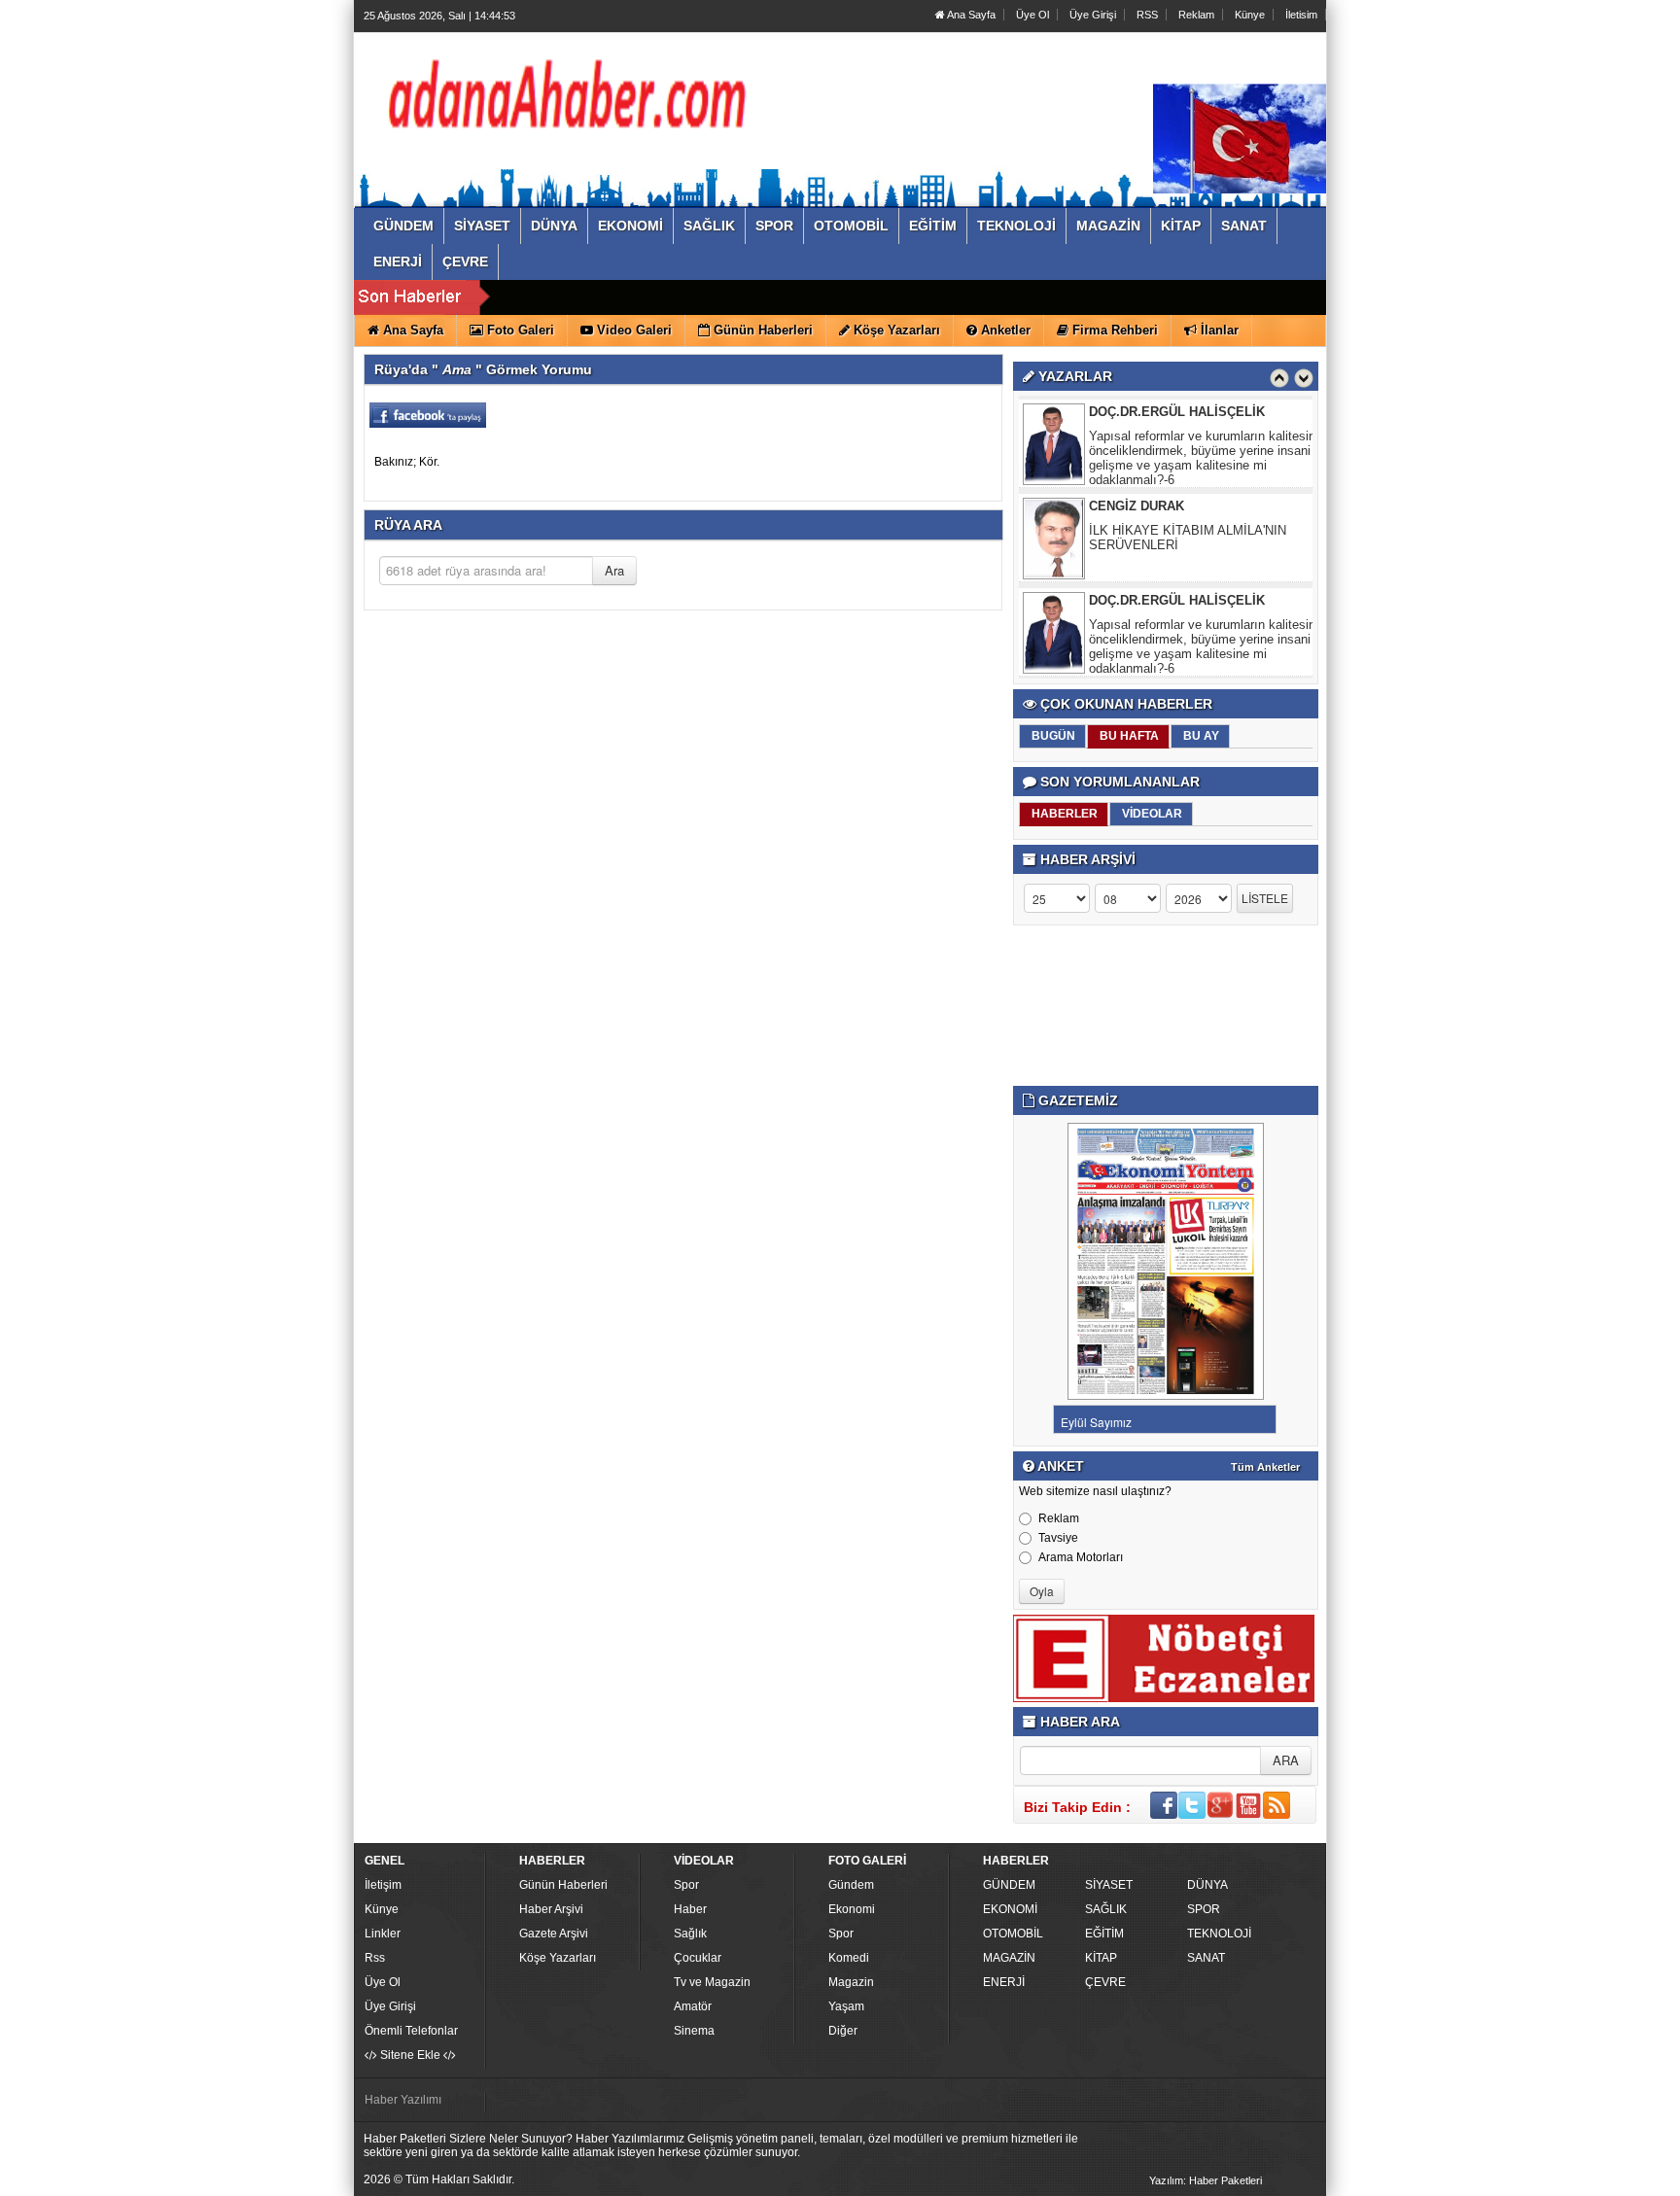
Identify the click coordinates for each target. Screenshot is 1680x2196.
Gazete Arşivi (554, 1934)
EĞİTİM (1104, 1934)
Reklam (1196, 15)
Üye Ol (1032, 15)
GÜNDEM (1009, 1885)
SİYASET (1109, 1885)
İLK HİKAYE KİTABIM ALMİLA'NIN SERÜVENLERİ (1188, 538)
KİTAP (1101, 1958)
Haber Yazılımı (403, 2100)
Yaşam (846, 2006)
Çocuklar (698, 1958)
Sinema (694, 2031)
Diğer (843, 2031)
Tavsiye (1058, 1538)
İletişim (383, 1885)
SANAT (1206, 1958)
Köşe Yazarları (558, 1958)
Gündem (851, 1885)
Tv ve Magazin (712, 1982)
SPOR (1204, 1909)
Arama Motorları (1081, 1557)
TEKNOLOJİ (1219, 1934)
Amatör (693, 2006)
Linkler (383, 1934)
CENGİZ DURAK (1137, 506)
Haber (690, 1909)
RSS (1147, 15)
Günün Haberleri (563, 1885)
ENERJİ (1004, 1982)
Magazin (851, 1982)
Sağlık (690, 1934)
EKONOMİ (1010, 1909)
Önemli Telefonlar (411, 2031)
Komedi (849, 1958)
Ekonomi (852, 1909)
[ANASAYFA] (576, 100)
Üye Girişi (1093, 15)
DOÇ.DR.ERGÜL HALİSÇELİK (1177, 412)
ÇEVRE (1105, 1982)
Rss (375, 1958)
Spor (686, 1885)
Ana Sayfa (970, 15)
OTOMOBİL (1013, 1934)
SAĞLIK (1106, 1909)
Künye (1250, 15)
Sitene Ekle (410, 2055)
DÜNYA (1207, 1885)
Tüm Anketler (1265, 1467)
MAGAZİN (1009, 1958)
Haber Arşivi (551, 1909)
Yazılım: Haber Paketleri (1206, 2180)
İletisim (1301, 15)
